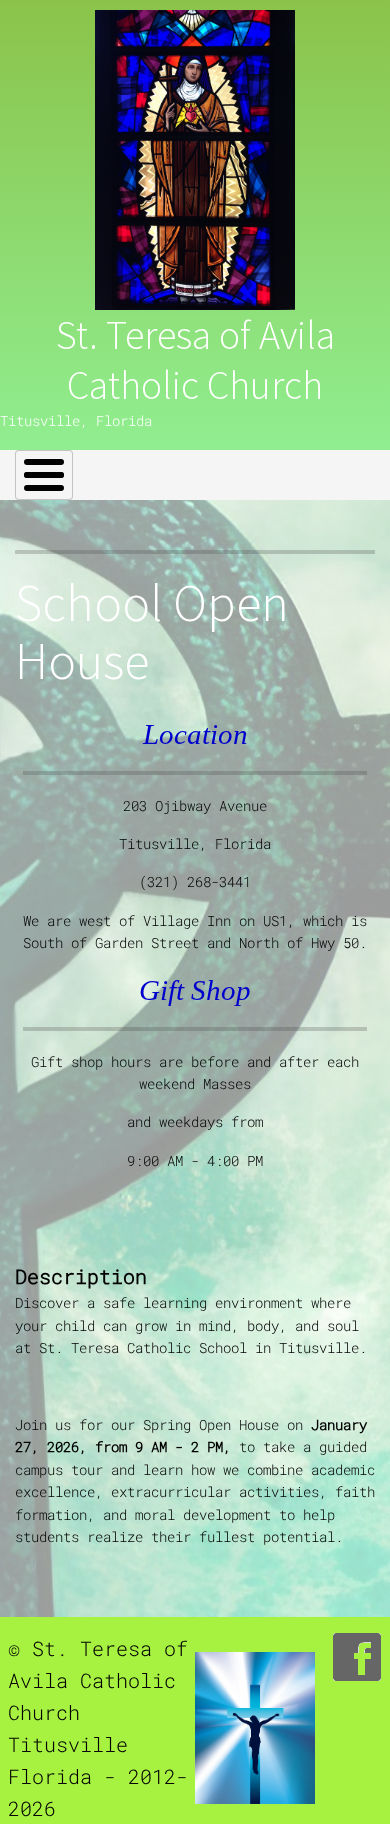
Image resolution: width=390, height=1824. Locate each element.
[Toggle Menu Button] (44, 475)
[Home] (195, 160)
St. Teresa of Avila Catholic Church (195, 360)
